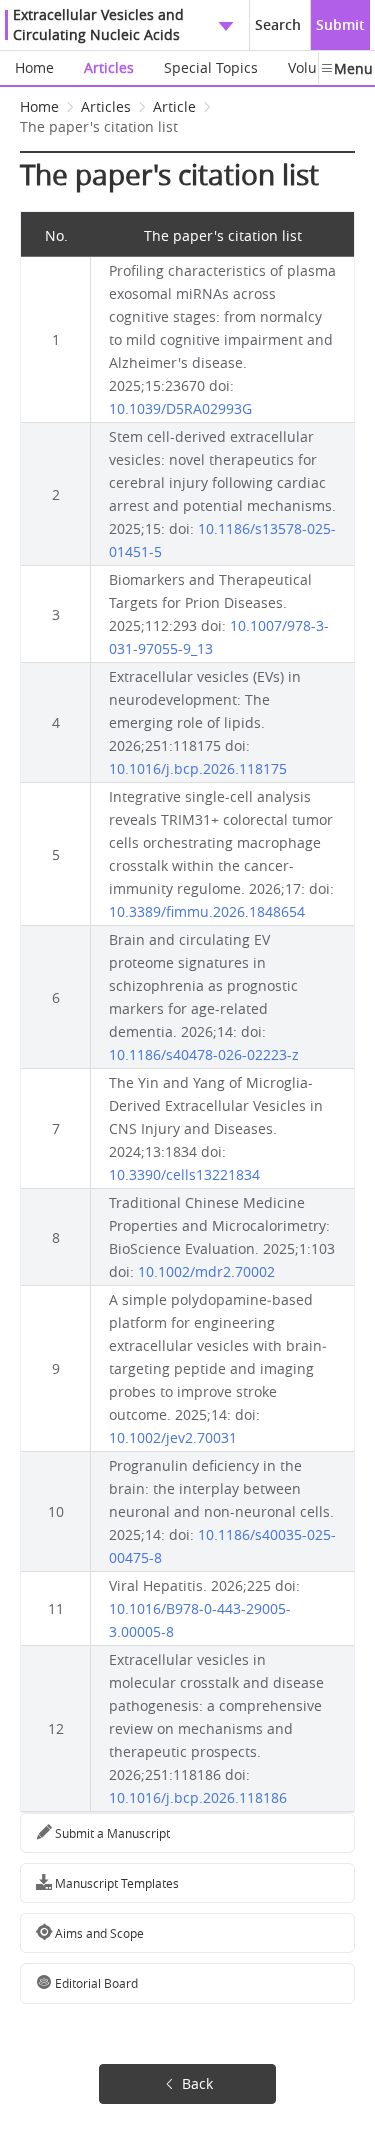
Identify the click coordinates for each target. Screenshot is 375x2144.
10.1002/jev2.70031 (173, 1437)
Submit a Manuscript (111, 1833)
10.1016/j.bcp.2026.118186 (198, 1797)
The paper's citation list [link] (99, 126)
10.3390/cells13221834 (184, 1174)
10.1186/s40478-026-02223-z (204, 1054)
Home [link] (39, 106)
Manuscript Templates (115, 1883)
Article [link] (174, 106)
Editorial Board (95, 1983)
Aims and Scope (98, 1933)
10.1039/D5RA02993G (180, 408)
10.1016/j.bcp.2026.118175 (198, 768)
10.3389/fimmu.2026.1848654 (207, 911)
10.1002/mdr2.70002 (206, 1271)
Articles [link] (106, 106)
